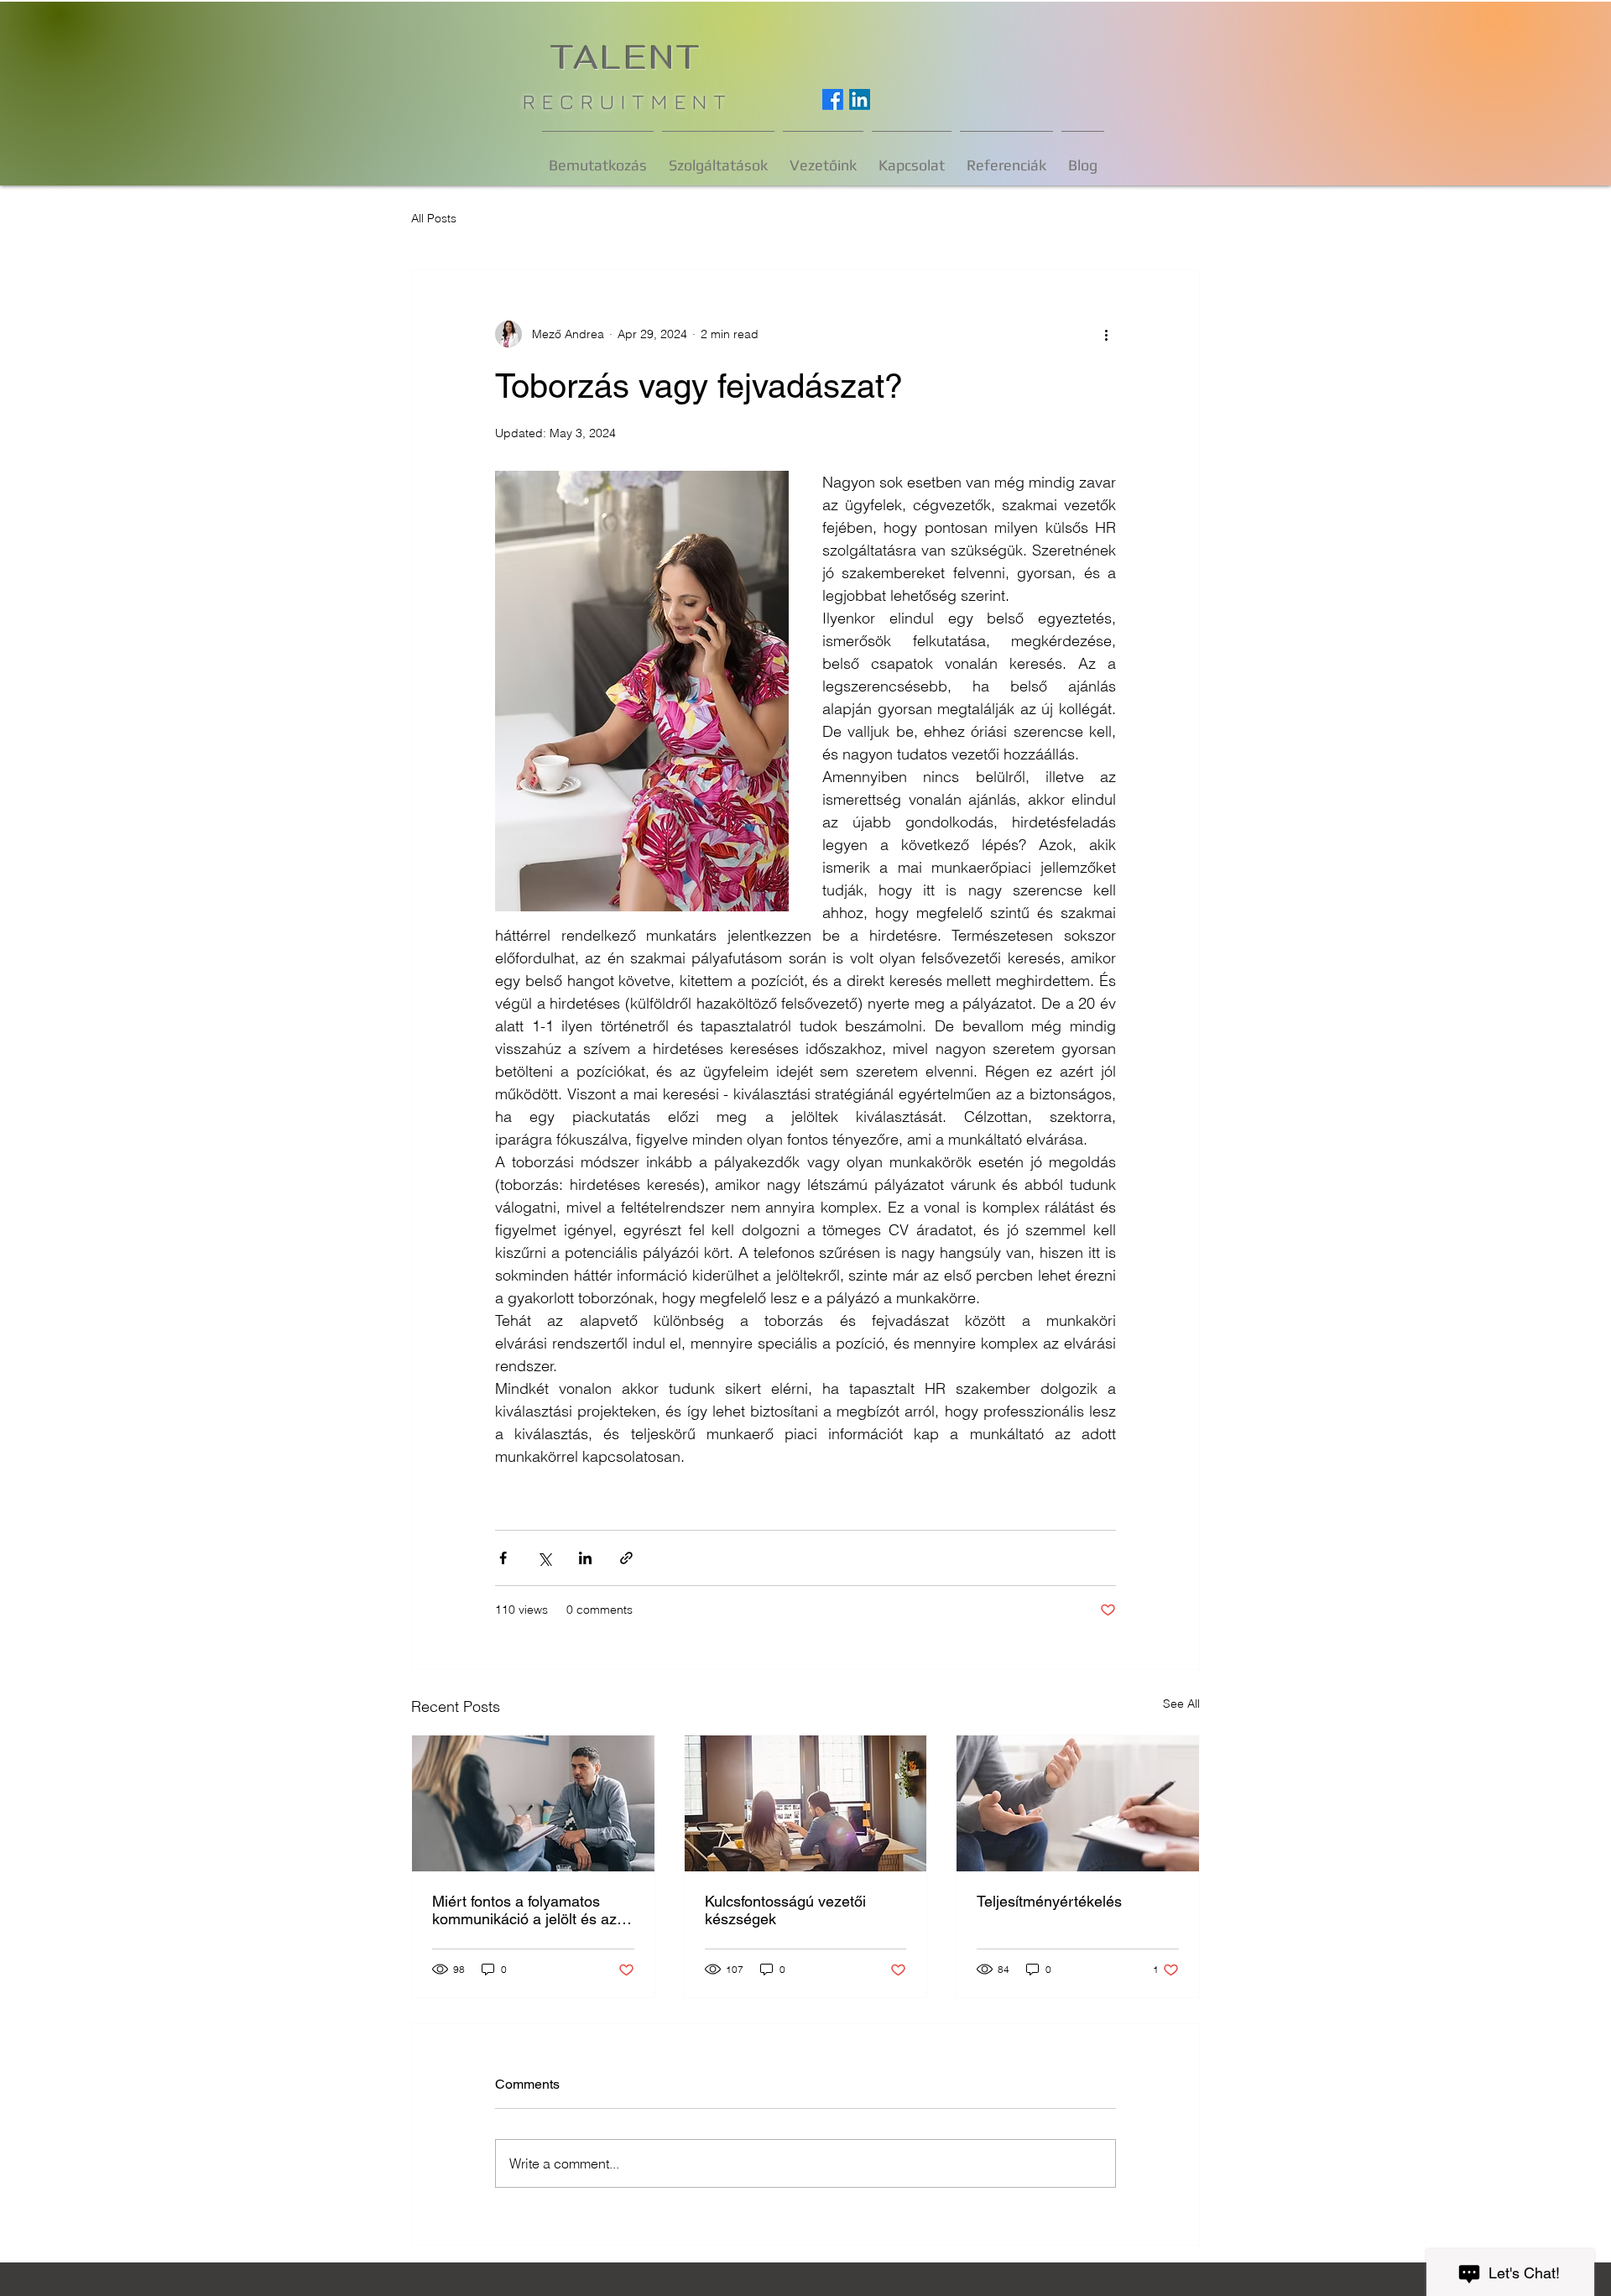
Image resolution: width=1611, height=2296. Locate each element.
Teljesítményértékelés (1049, 1901)
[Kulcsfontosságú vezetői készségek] (806, 1803)
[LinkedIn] (860, 99)
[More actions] (1106, 334)
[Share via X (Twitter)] (544, 1558)
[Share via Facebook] (503, 1558)
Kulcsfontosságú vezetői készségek (785, 1910)
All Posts (434, 218)
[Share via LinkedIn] (585, 1558)
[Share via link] (626, 1558)
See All (1181, 1704)
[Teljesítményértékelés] (1078, 1803)
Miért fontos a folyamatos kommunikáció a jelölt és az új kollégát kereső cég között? (532, 1910)
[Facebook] (833, 99)
